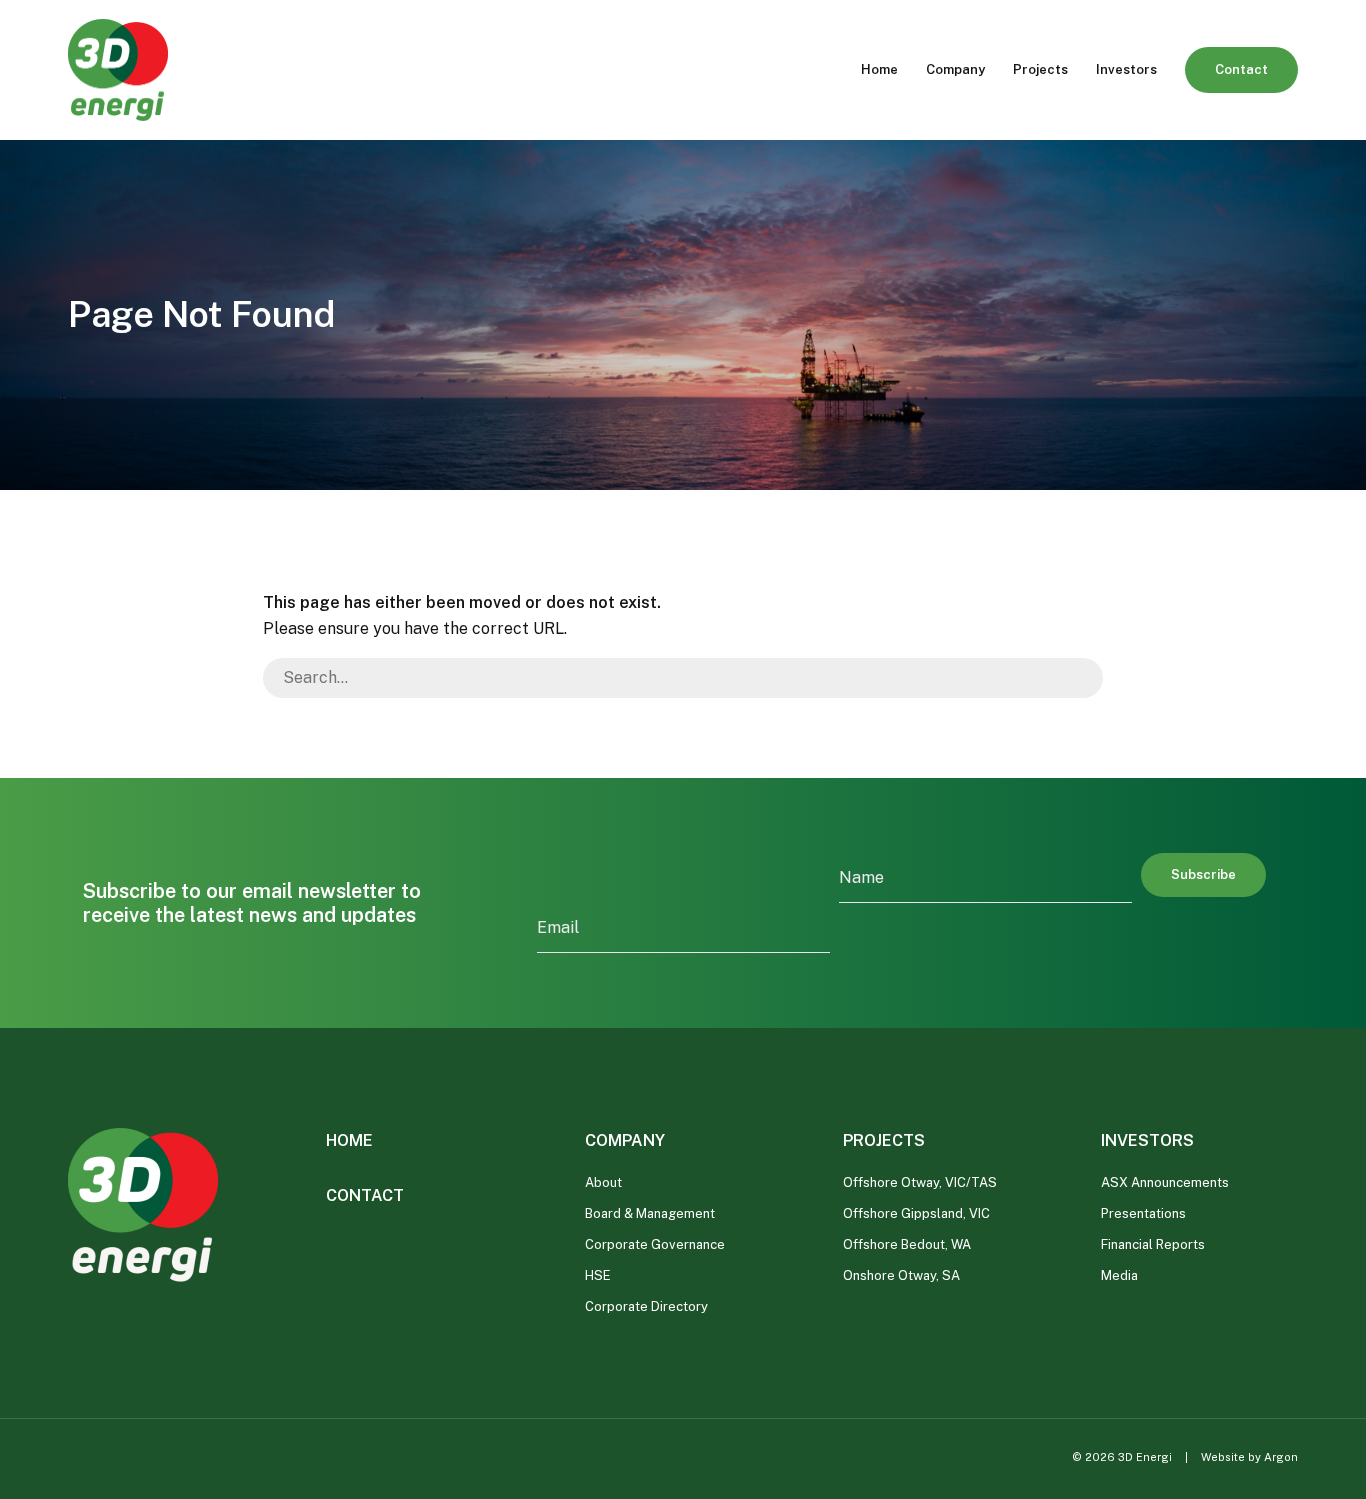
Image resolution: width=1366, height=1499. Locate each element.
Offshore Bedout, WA (907, 1244)
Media (1119, 1275)
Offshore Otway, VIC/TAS (920, 1182)
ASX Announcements (1165, 1182)
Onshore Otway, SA (901, 1275)
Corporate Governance (655, 1244)
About (603, 1182)
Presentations (1143, 1213)
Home (879, 69)
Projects (1040, 69)
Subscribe (1203, 874)
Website (1223, 1457)
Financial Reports (1153, 1244)
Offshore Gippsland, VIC (916, 1213)
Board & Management (650, 1213)
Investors (1126, 69)
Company (955, 69)
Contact (1241, 69)
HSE (598, 1275)
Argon (1281, 1457)
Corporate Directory (646, 1306)
